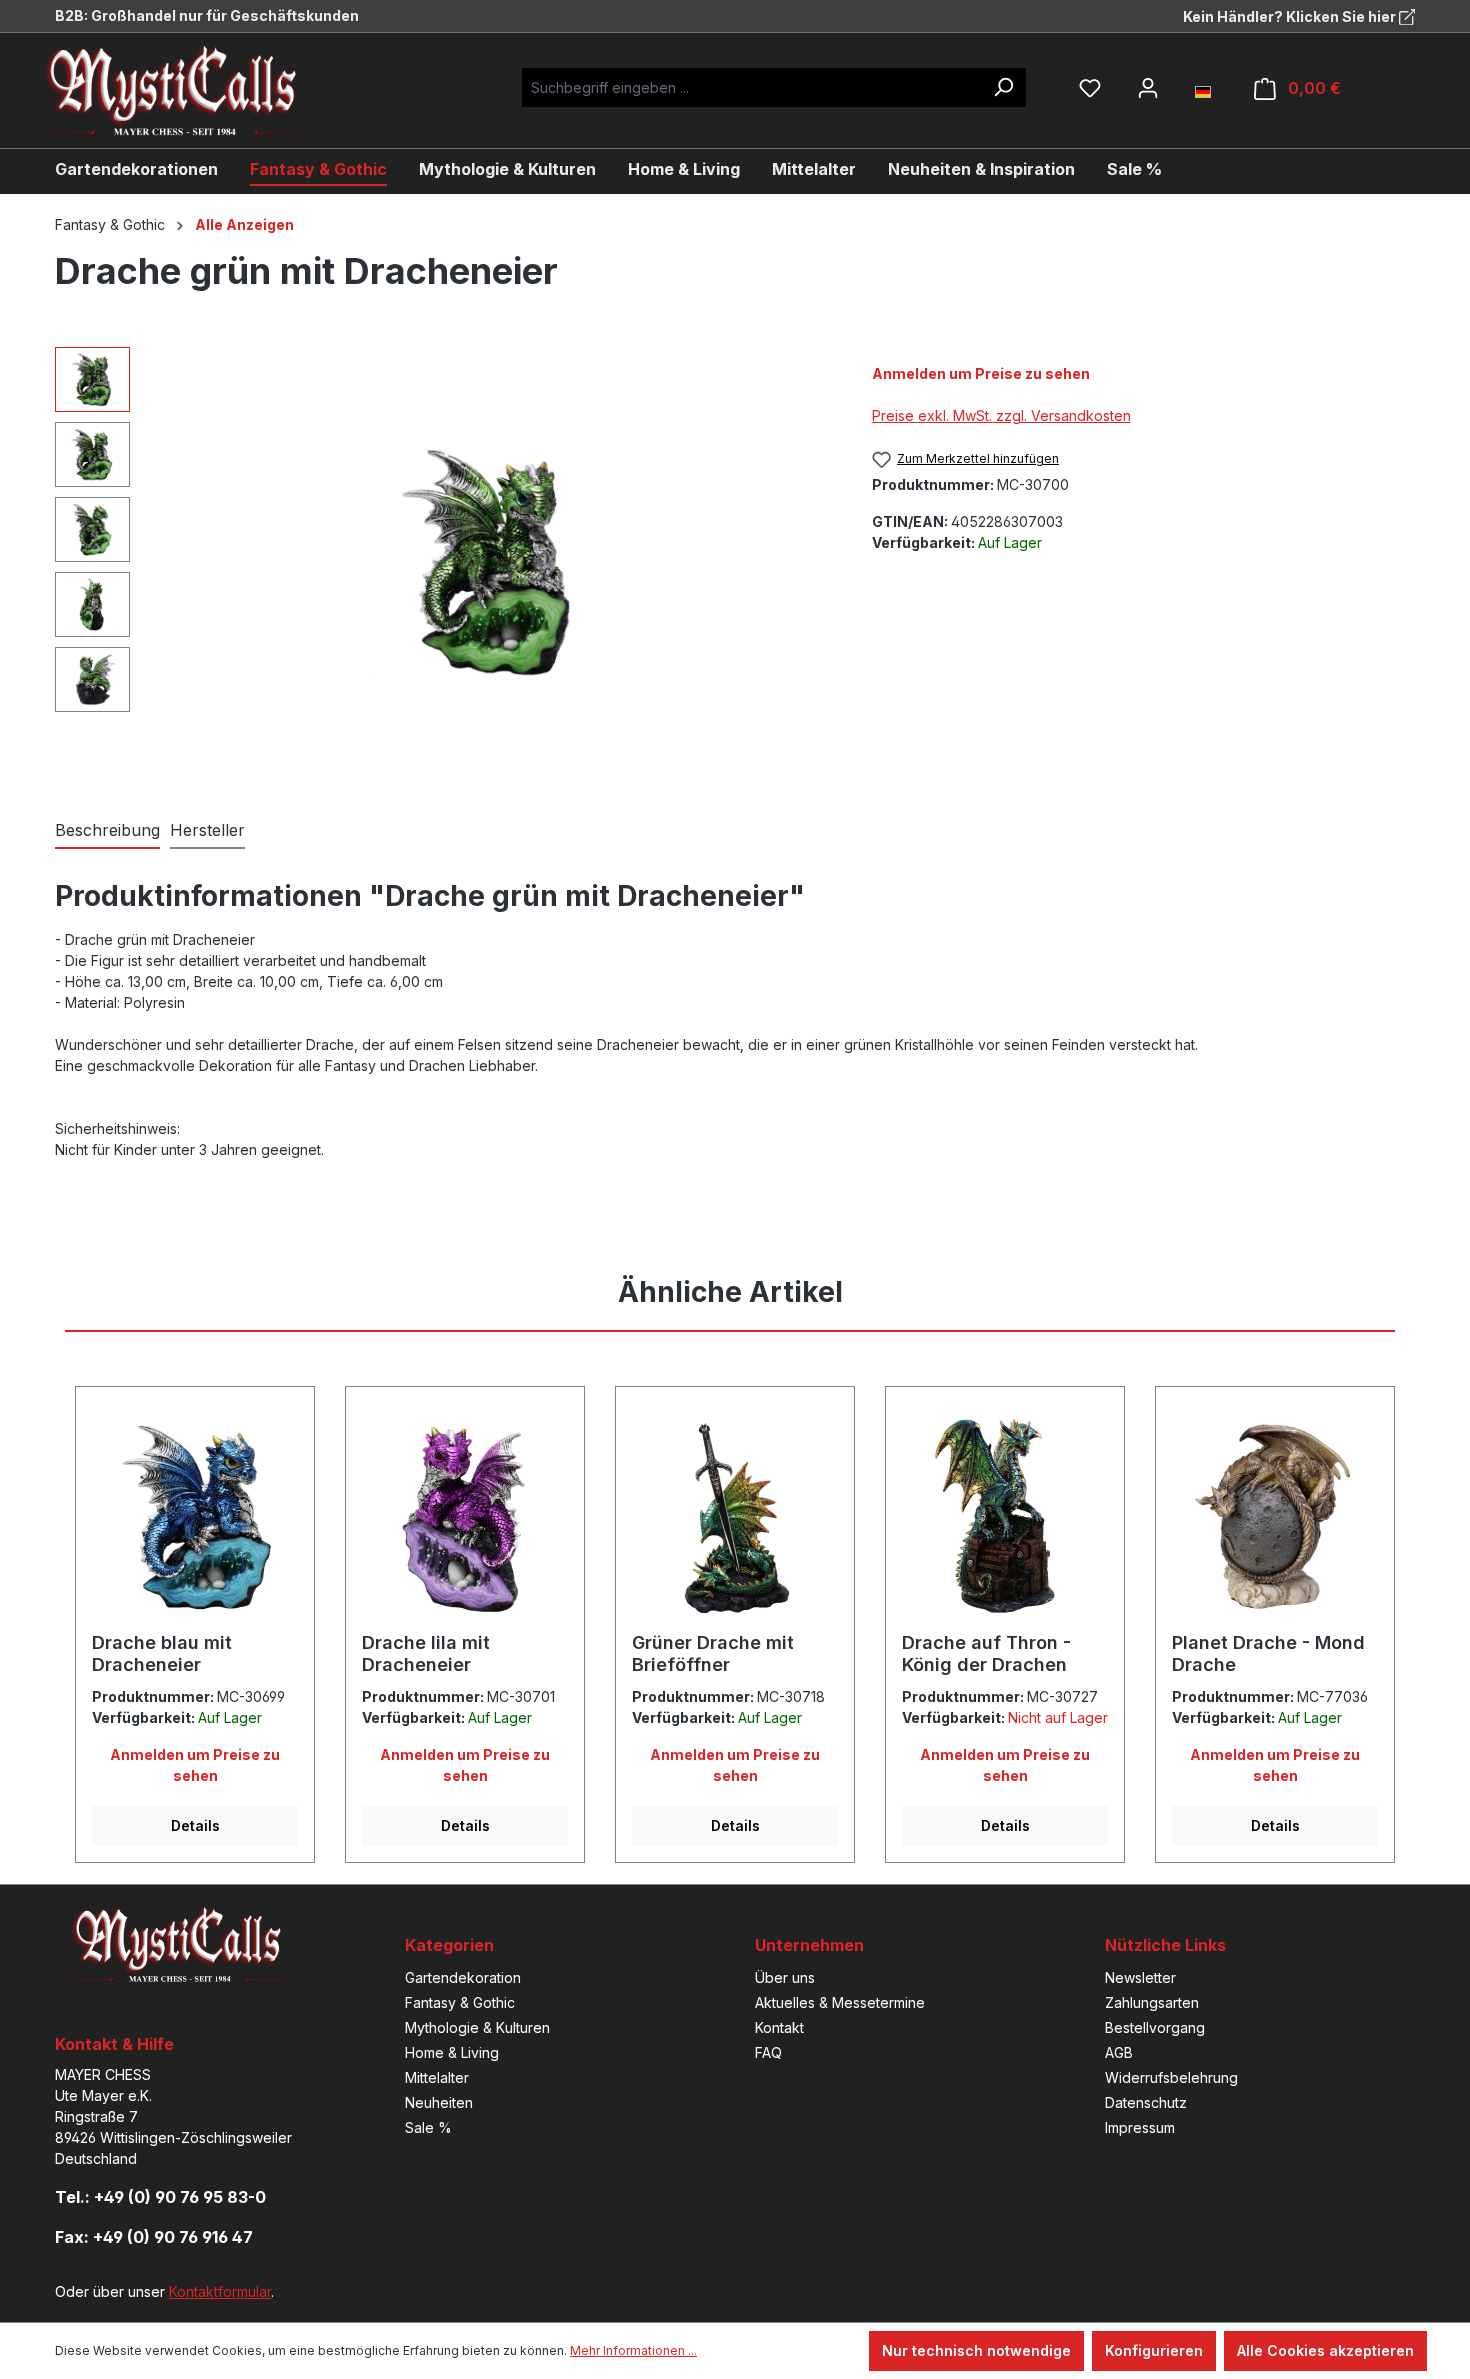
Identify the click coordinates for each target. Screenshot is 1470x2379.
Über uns (785, 1977)
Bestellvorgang (1155, 2027)
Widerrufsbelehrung (1171, 2077)
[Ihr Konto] (1148, 88)
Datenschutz (1146, 2102)
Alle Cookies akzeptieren (1325, 2350)
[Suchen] (1003, 87)
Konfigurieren (1154, 2350)
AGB (1119, 2052)
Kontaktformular (220, 2291)
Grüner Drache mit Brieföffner (713, 1653)
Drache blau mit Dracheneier (162, 1653)
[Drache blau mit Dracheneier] (195, 1517)
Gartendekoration (463, 1977)
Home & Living (452, 2052)
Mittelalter (437, 2077)
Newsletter (1140, 1977)
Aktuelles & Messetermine (840, 2002)
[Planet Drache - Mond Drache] (1275, 1517)
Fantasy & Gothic (460, 2002)
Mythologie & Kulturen (477, 2027)
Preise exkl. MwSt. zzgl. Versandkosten (1001, 415)
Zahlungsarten (1152, 2002)
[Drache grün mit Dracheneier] (490, 561)
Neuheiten (439, 2102)
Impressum (1140, 2127)
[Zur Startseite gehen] (190, 90)
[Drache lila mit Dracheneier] (465, 1517)
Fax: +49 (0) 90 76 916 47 (154, 2237)
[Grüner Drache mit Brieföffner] (735, 1517)
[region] (443, 562)
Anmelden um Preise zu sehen (981, 373)
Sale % (428, 2127)
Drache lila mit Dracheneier (426, 1653)
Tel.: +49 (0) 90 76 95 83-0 (160, 2197)
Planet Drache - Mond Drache (1268, 1653)
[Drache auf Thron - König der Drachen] (1005, 1517)
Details (195, 1825)
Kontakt (779, 2027)
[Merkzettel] (1090, 88)
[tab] (107, 831)
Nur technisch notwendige (976, 2350)
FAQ (768, 2052)
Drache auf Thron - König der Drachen (986, 1653)
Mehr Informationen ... (633, 2350)
